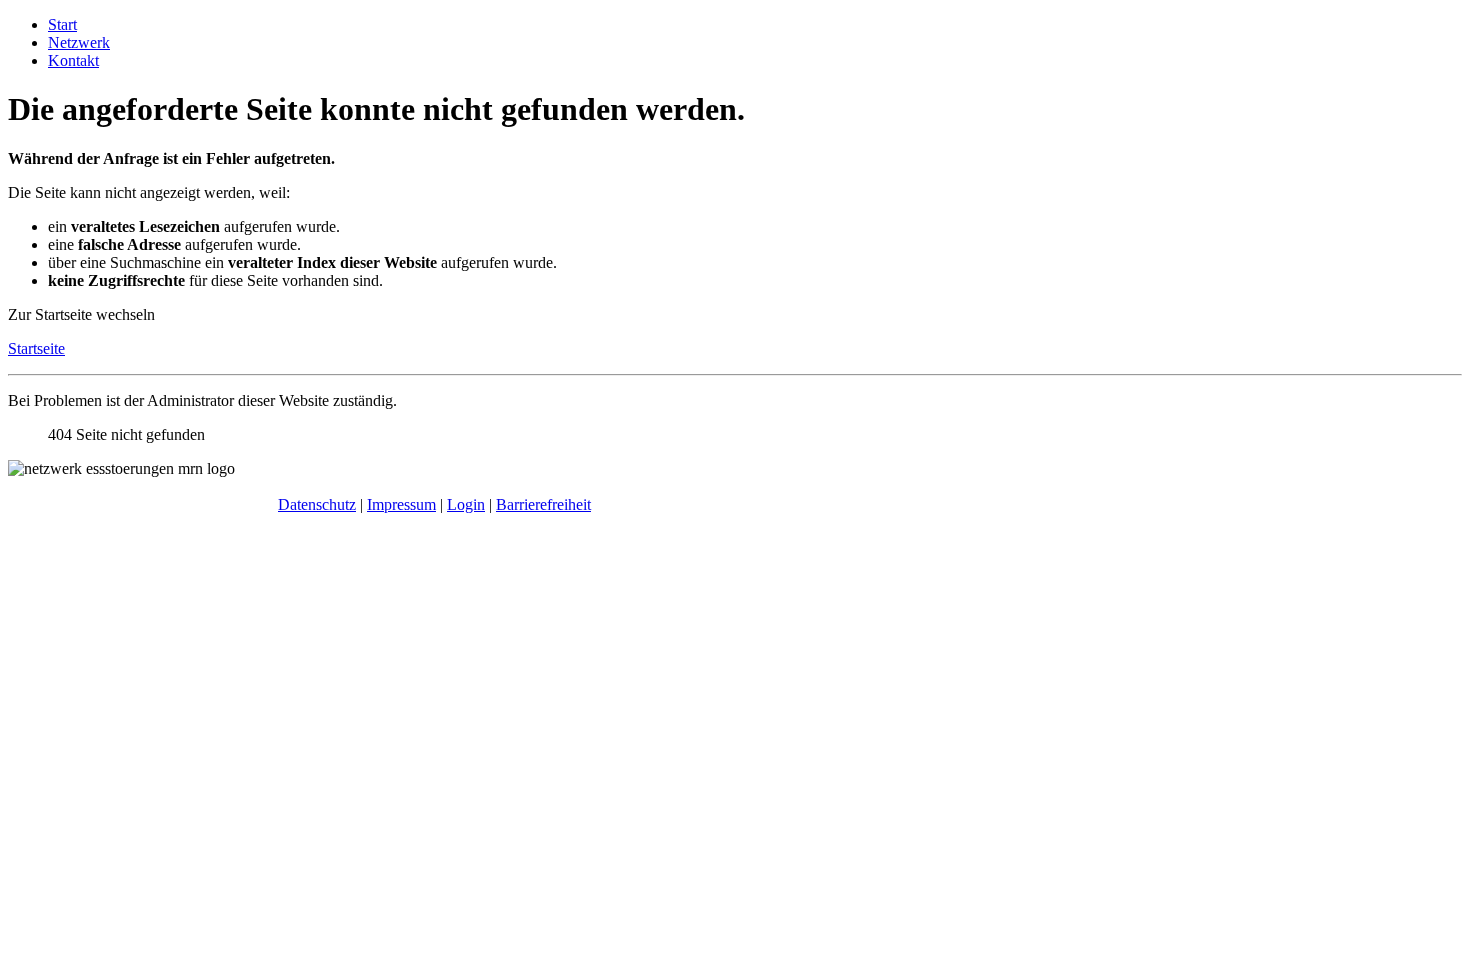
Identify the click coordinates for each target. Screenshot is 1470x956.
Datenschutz (317, 504)
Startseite (36, 348)
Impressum (401, 504)
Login (466, 504)
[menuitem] (62, 24)
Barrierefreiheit (543, 504)
